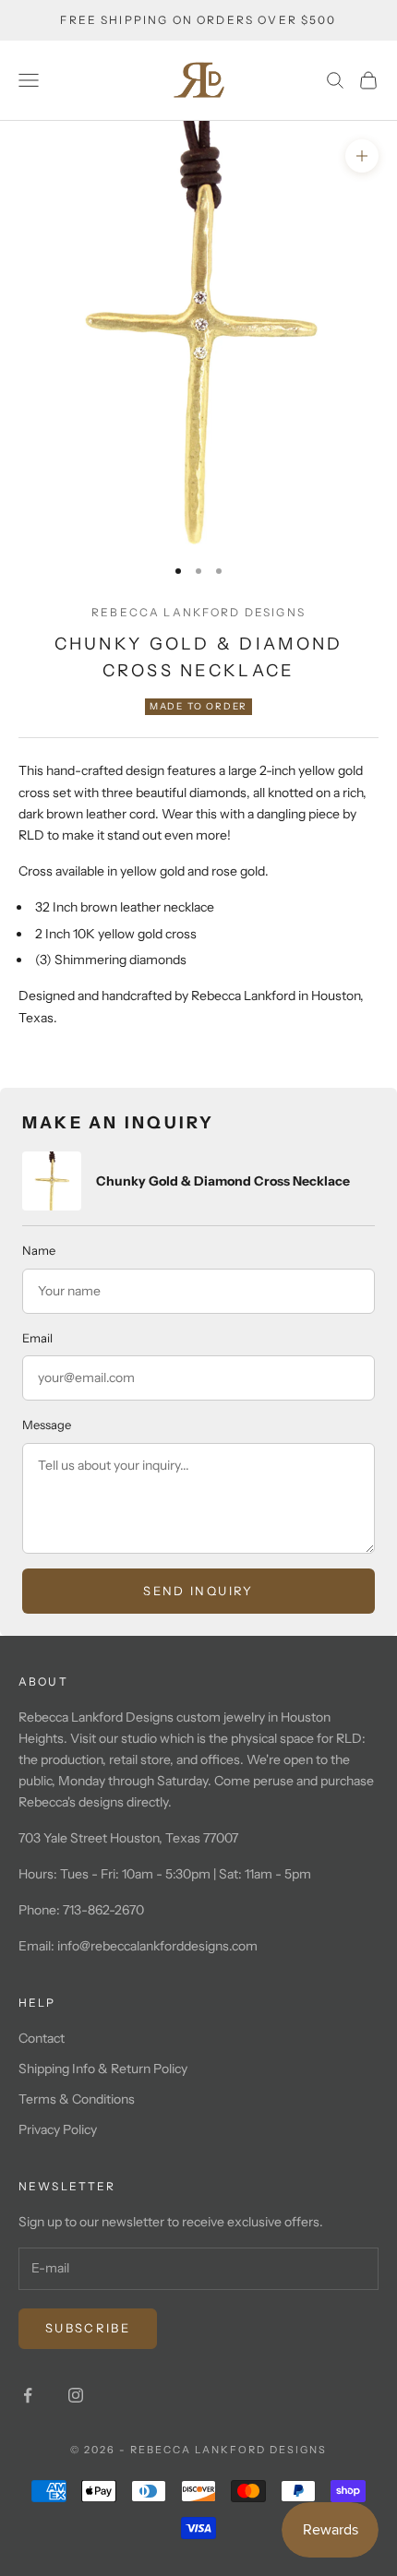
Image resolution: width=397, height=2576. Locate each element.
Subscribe (88, 2328)
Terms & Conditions (77, 2099)
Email (37, 1338)
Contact (42, 2038)
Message (47, 1425)
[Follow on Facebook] (28, 2395)
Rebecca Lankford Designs (198, 612)
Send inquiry (198, 1591)
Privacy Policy (58, 2129)
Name (39, 1250)
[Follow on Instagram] (76, 2395)
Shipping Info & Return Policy (103, 2069)
